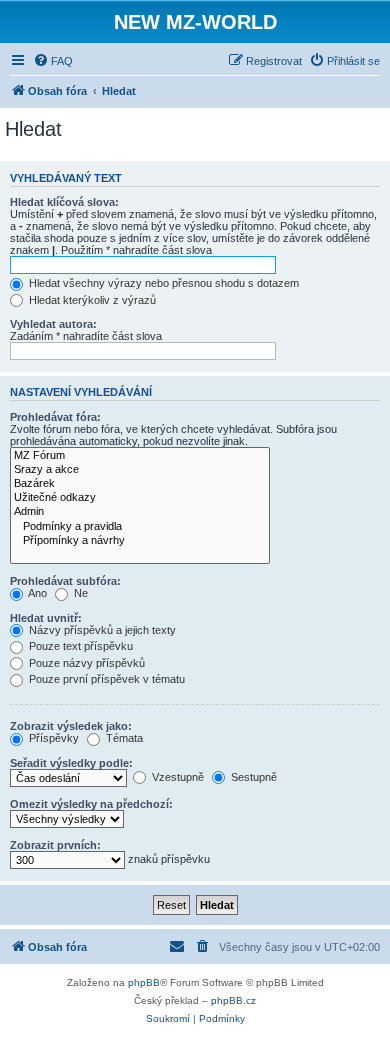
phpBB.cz (233, 1000)
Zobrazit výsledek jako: (71, 726)
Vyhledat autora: (53, 324)
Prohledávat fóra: (55, 417)
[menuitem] (53, 61)
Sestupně (252, 777)
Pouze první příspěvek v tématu (105, 679)
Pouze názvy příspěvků (85, 663)
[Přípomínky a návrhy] (140, 541)
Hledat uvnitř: (46, 618)
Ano (36, 593)
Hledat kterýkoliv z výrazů (91, 300)
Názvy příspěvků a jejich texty (101, 630)
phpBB (144, 982)
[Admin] (140, 512)
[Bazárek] (140, 484)
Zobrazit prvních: (55, 845)
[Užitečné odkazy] (140, 498)
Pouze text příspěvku (79, 646)
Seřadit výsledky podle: (71, 763)
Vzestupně (176, 777)
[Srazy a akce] (140, 470)
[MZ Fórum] (140, 456)
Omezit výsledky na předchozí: (91, 804)
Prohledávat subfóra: (65, 581)
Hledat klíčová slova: (64, 202)
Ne (79, 593)
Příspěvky (52, 738)
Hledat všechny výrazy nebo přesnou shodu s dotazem (162, 283)
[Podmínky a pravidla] (140, 527)
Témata (123, 738)
